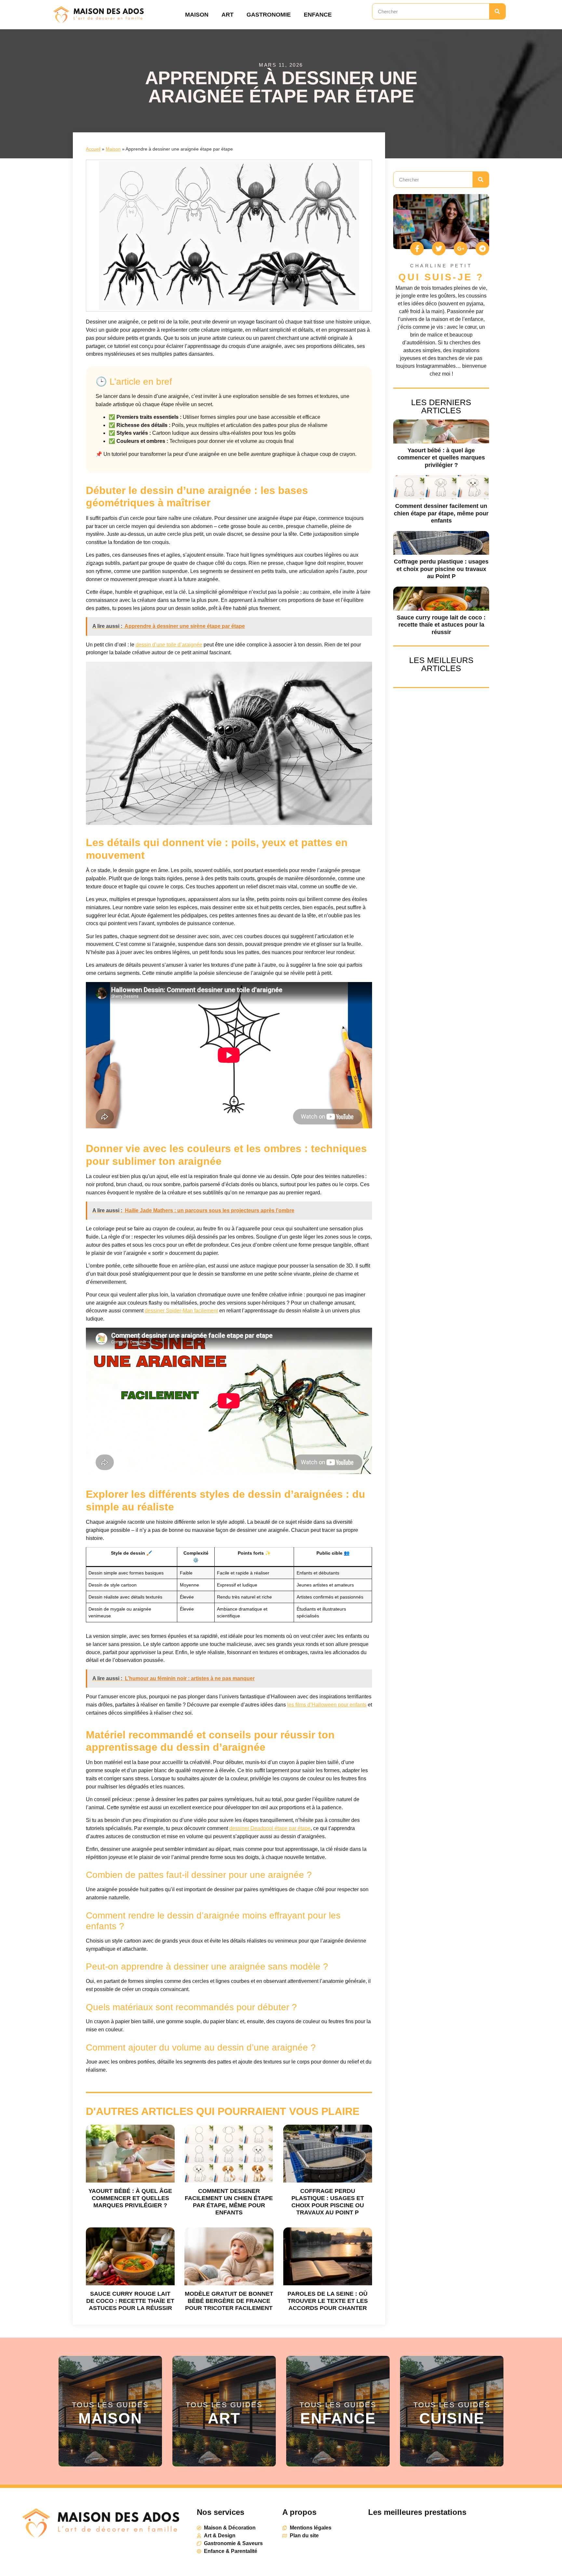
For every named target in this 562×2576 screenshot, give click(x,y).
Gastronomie (269, 15)
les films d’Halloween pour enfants (327, 1705)
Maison (197, 15)
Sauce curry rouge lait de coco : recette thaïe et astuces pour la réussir (130, 2301)
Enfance (318, 15)
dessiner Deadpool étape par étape (270, 1828)
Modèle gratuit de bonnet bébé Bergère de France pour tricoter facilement (229, 2301)
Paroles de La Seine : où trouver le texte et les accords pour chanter (328, 2301)
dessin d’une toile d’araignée (169, 645)
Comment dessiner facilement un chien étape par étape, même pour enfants (441, 513)
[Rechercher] (497, 11)
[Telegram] (482, 248)
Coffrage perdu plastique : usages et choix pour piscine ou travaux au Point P (441, 569)
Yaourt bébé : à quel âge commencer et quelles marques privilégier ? (130, 2198)
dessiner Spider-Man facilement (181, 1311)
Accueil (93, 149)
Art (227, 15)
